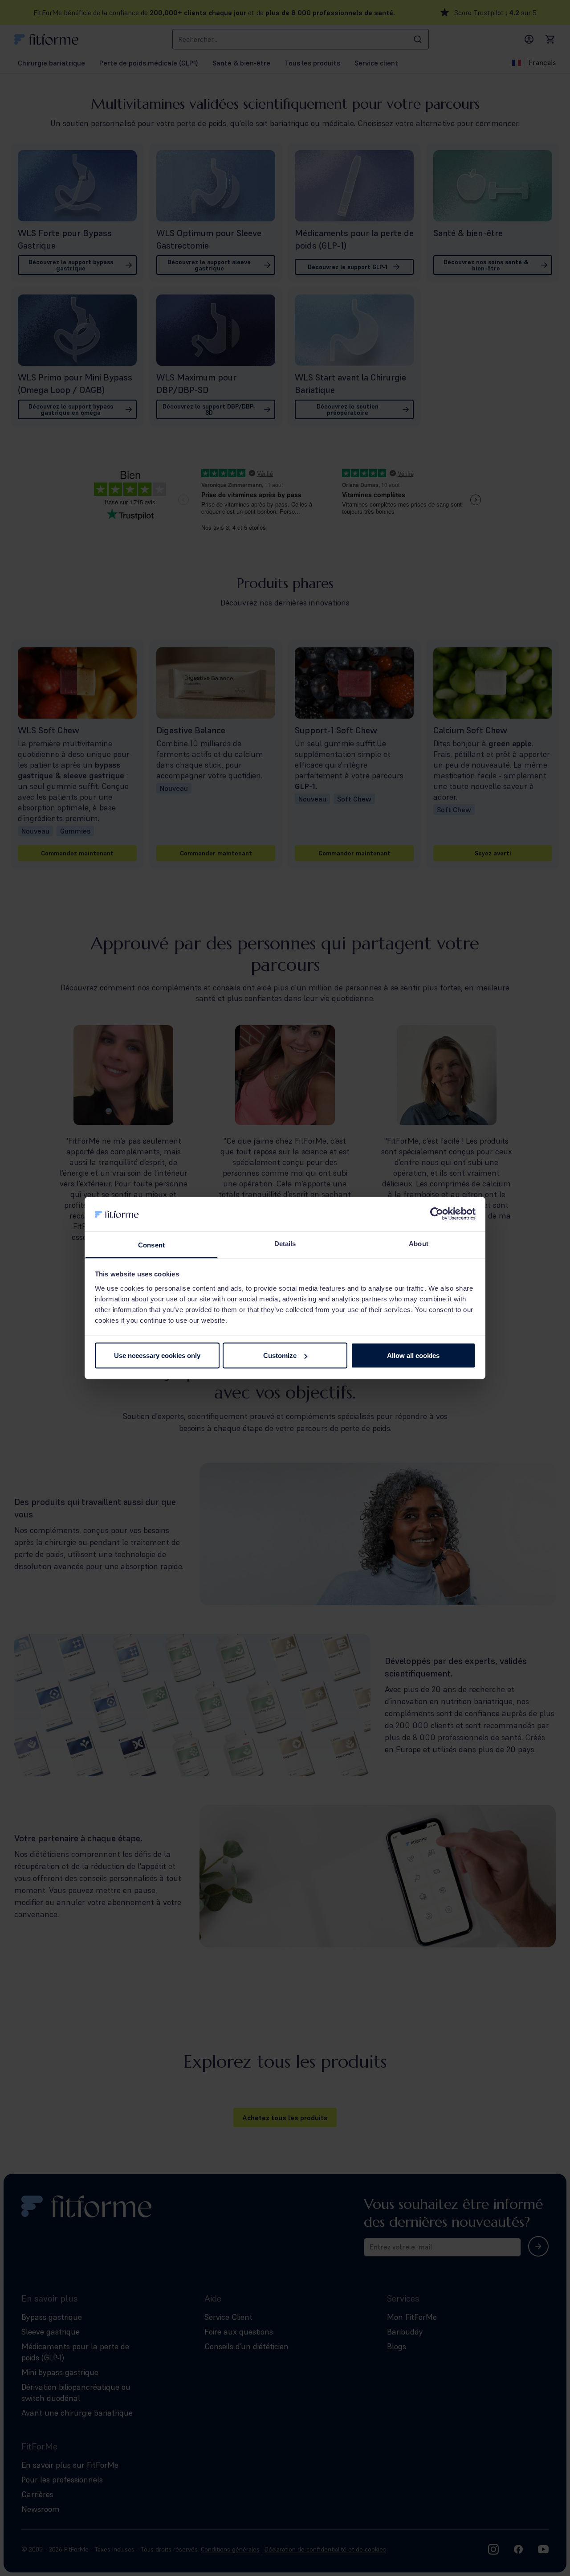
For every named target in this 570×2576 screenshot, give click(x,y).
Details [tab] (285, 1243)
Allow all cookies (413, 1355)
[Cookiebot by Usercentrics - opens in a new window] (437, 1214)
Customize (280, 1355)
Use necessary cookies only (157, 1355)
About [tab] (419, 1243)
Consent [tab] (151, 1245)
